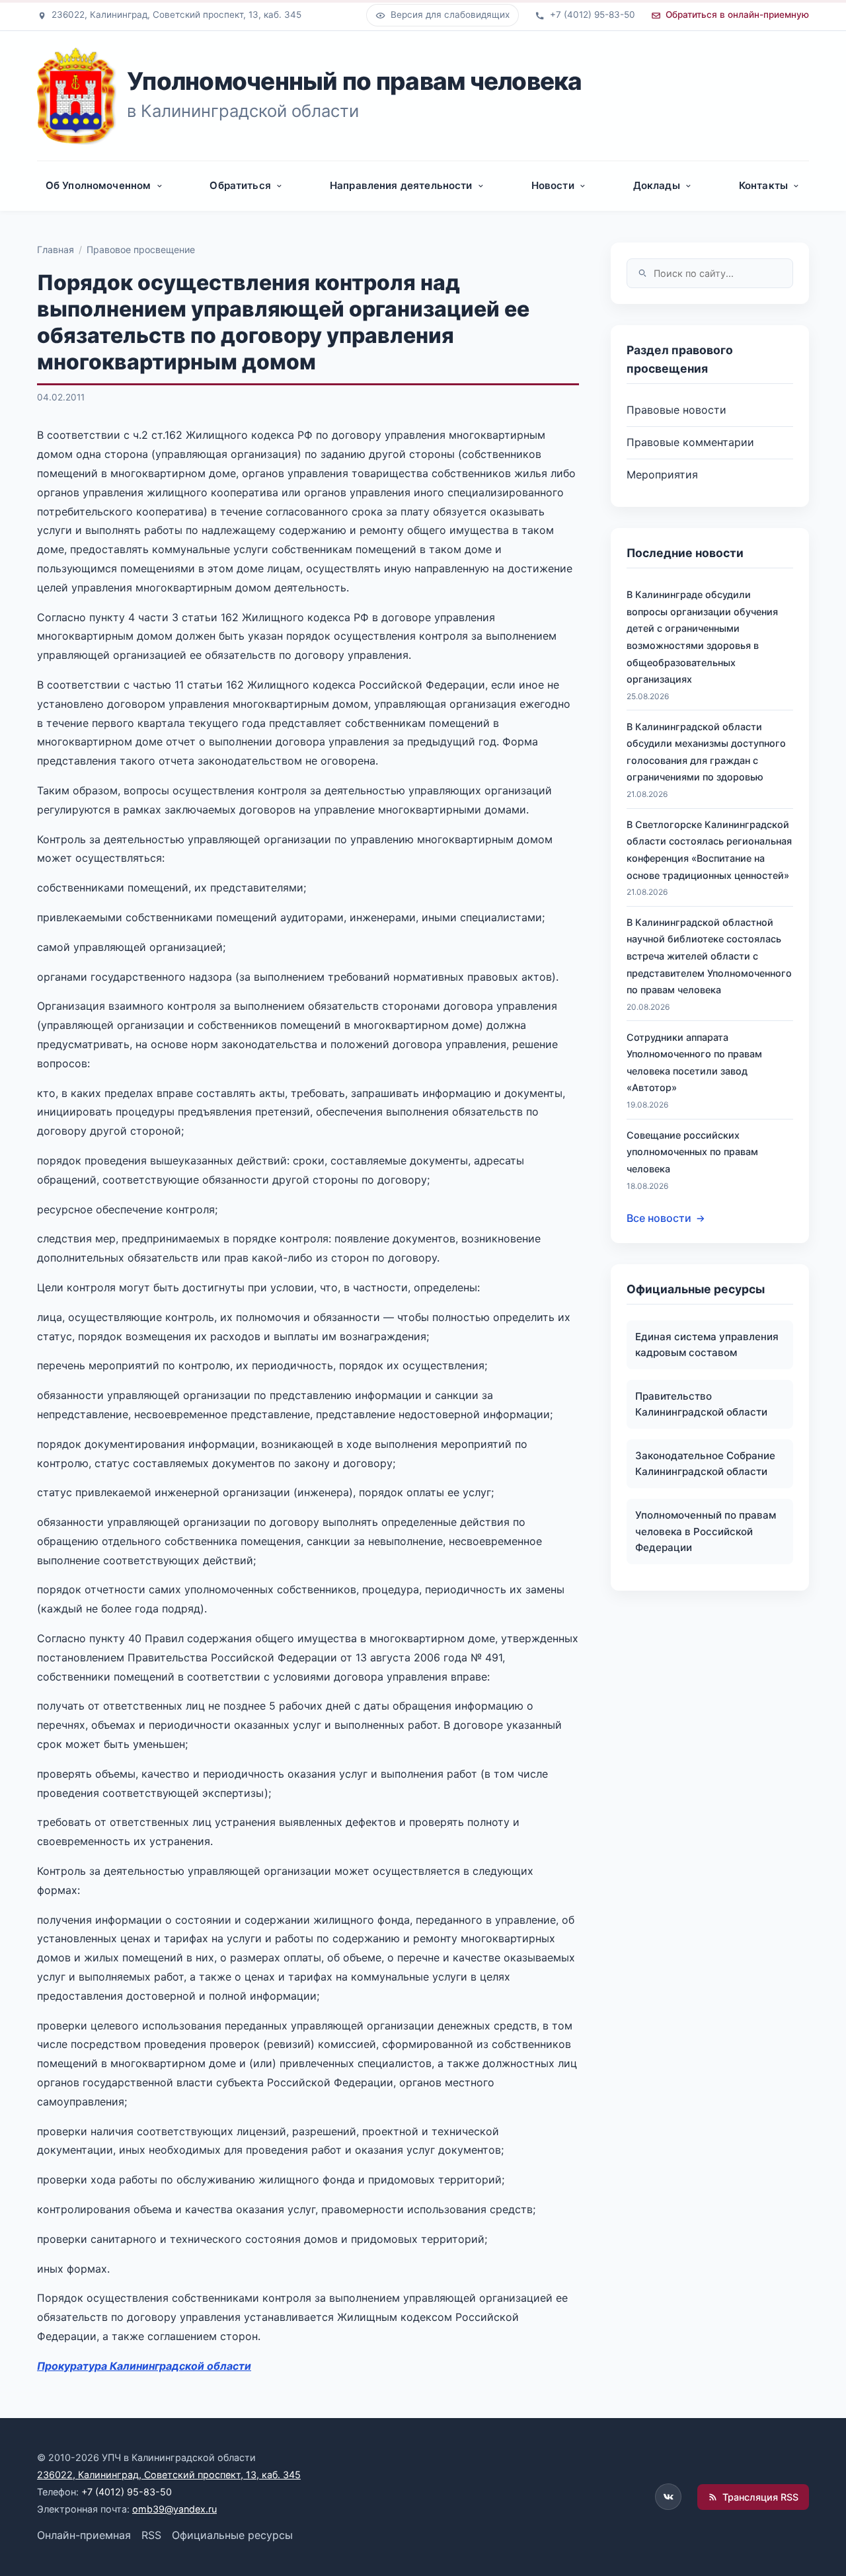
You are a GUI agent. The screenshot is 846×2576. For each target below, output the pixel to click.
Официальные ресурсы (232, 2535)
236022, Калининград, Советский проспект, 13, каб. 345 (169, 2475)
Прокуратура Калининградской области (144, 2366)
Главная (56, 249)
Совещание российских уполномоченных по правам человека (692, 1152)
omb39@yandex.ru (174, 2509)
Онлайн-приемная (84, 2535)
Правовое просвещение (141, 249)
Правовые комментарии (690, 442)
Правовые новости (676, 410)
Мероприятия (662, 474)
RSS (151, 2535)
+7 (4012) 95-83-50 (127, 2492)
